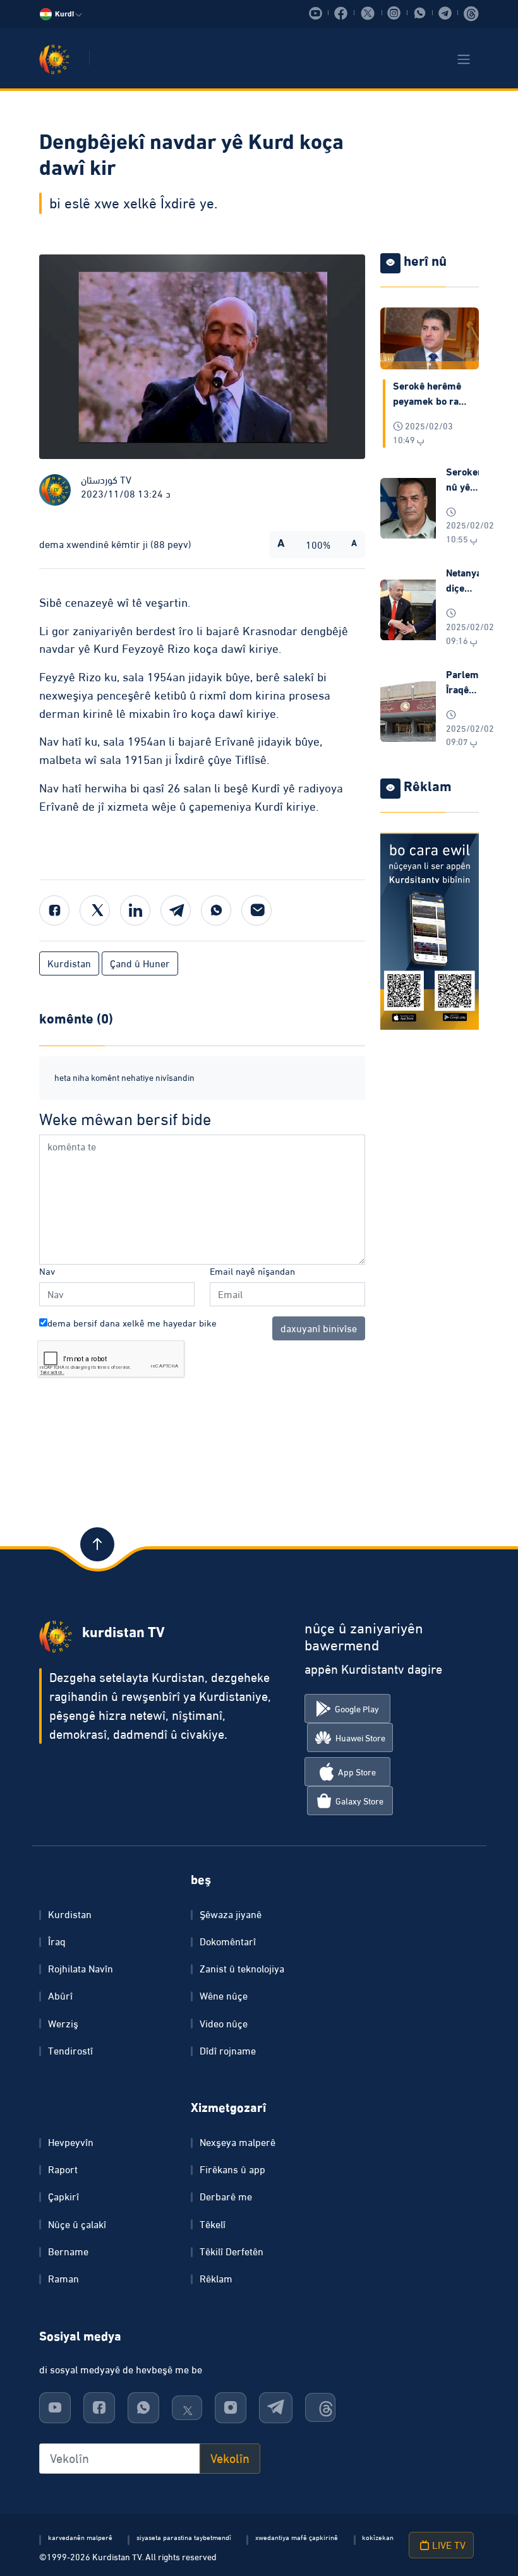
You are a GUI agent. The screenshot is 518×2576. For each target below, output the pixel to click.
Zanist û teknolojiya (242, 1969)
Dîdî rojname (228, 2051)
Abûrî (60, 1996)
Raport (63, 2169)
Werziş (63, 2024)
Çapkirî (63, 2197)
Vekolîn (230, 2459)
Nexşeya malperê (238, 2142)
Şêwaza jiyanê (231, 1914)
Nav (47, 1271)
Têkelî (213, 2224)
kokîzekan (378, 2537)
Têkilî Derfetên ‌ (233, 2251)
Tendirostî (70, 2051)
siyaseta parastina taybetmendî (184, 2537)
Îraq (57, 1941)
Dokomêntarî (228, 1941)
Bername (68, 2251)
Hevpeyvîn (71, 2142)
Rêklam (216, 2279)
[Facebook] (54, 910)
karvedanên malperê (80, 2537)
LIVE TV (448, 2545)
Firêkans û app (232, 2169)
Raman (63, 2279)
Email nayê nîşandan (252, 1271)
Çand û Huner (140, 963)
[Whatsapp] (216, 910)
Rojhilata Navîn (81, 1969)
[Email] (256, 910)
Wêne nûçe (224, 1996)
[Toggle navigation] (464, 59)
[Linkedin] (135, 910)
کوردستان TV (106, 480)
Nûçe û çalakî (77, 2224)
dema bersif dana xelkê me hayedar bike (132, 1323)
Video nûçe (224, 2024)
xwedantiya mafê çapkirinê (297, 2537)
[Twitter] (95, 910)
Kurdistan (69, 963)
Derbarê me (226, 2197)
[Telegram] (176, 910)
